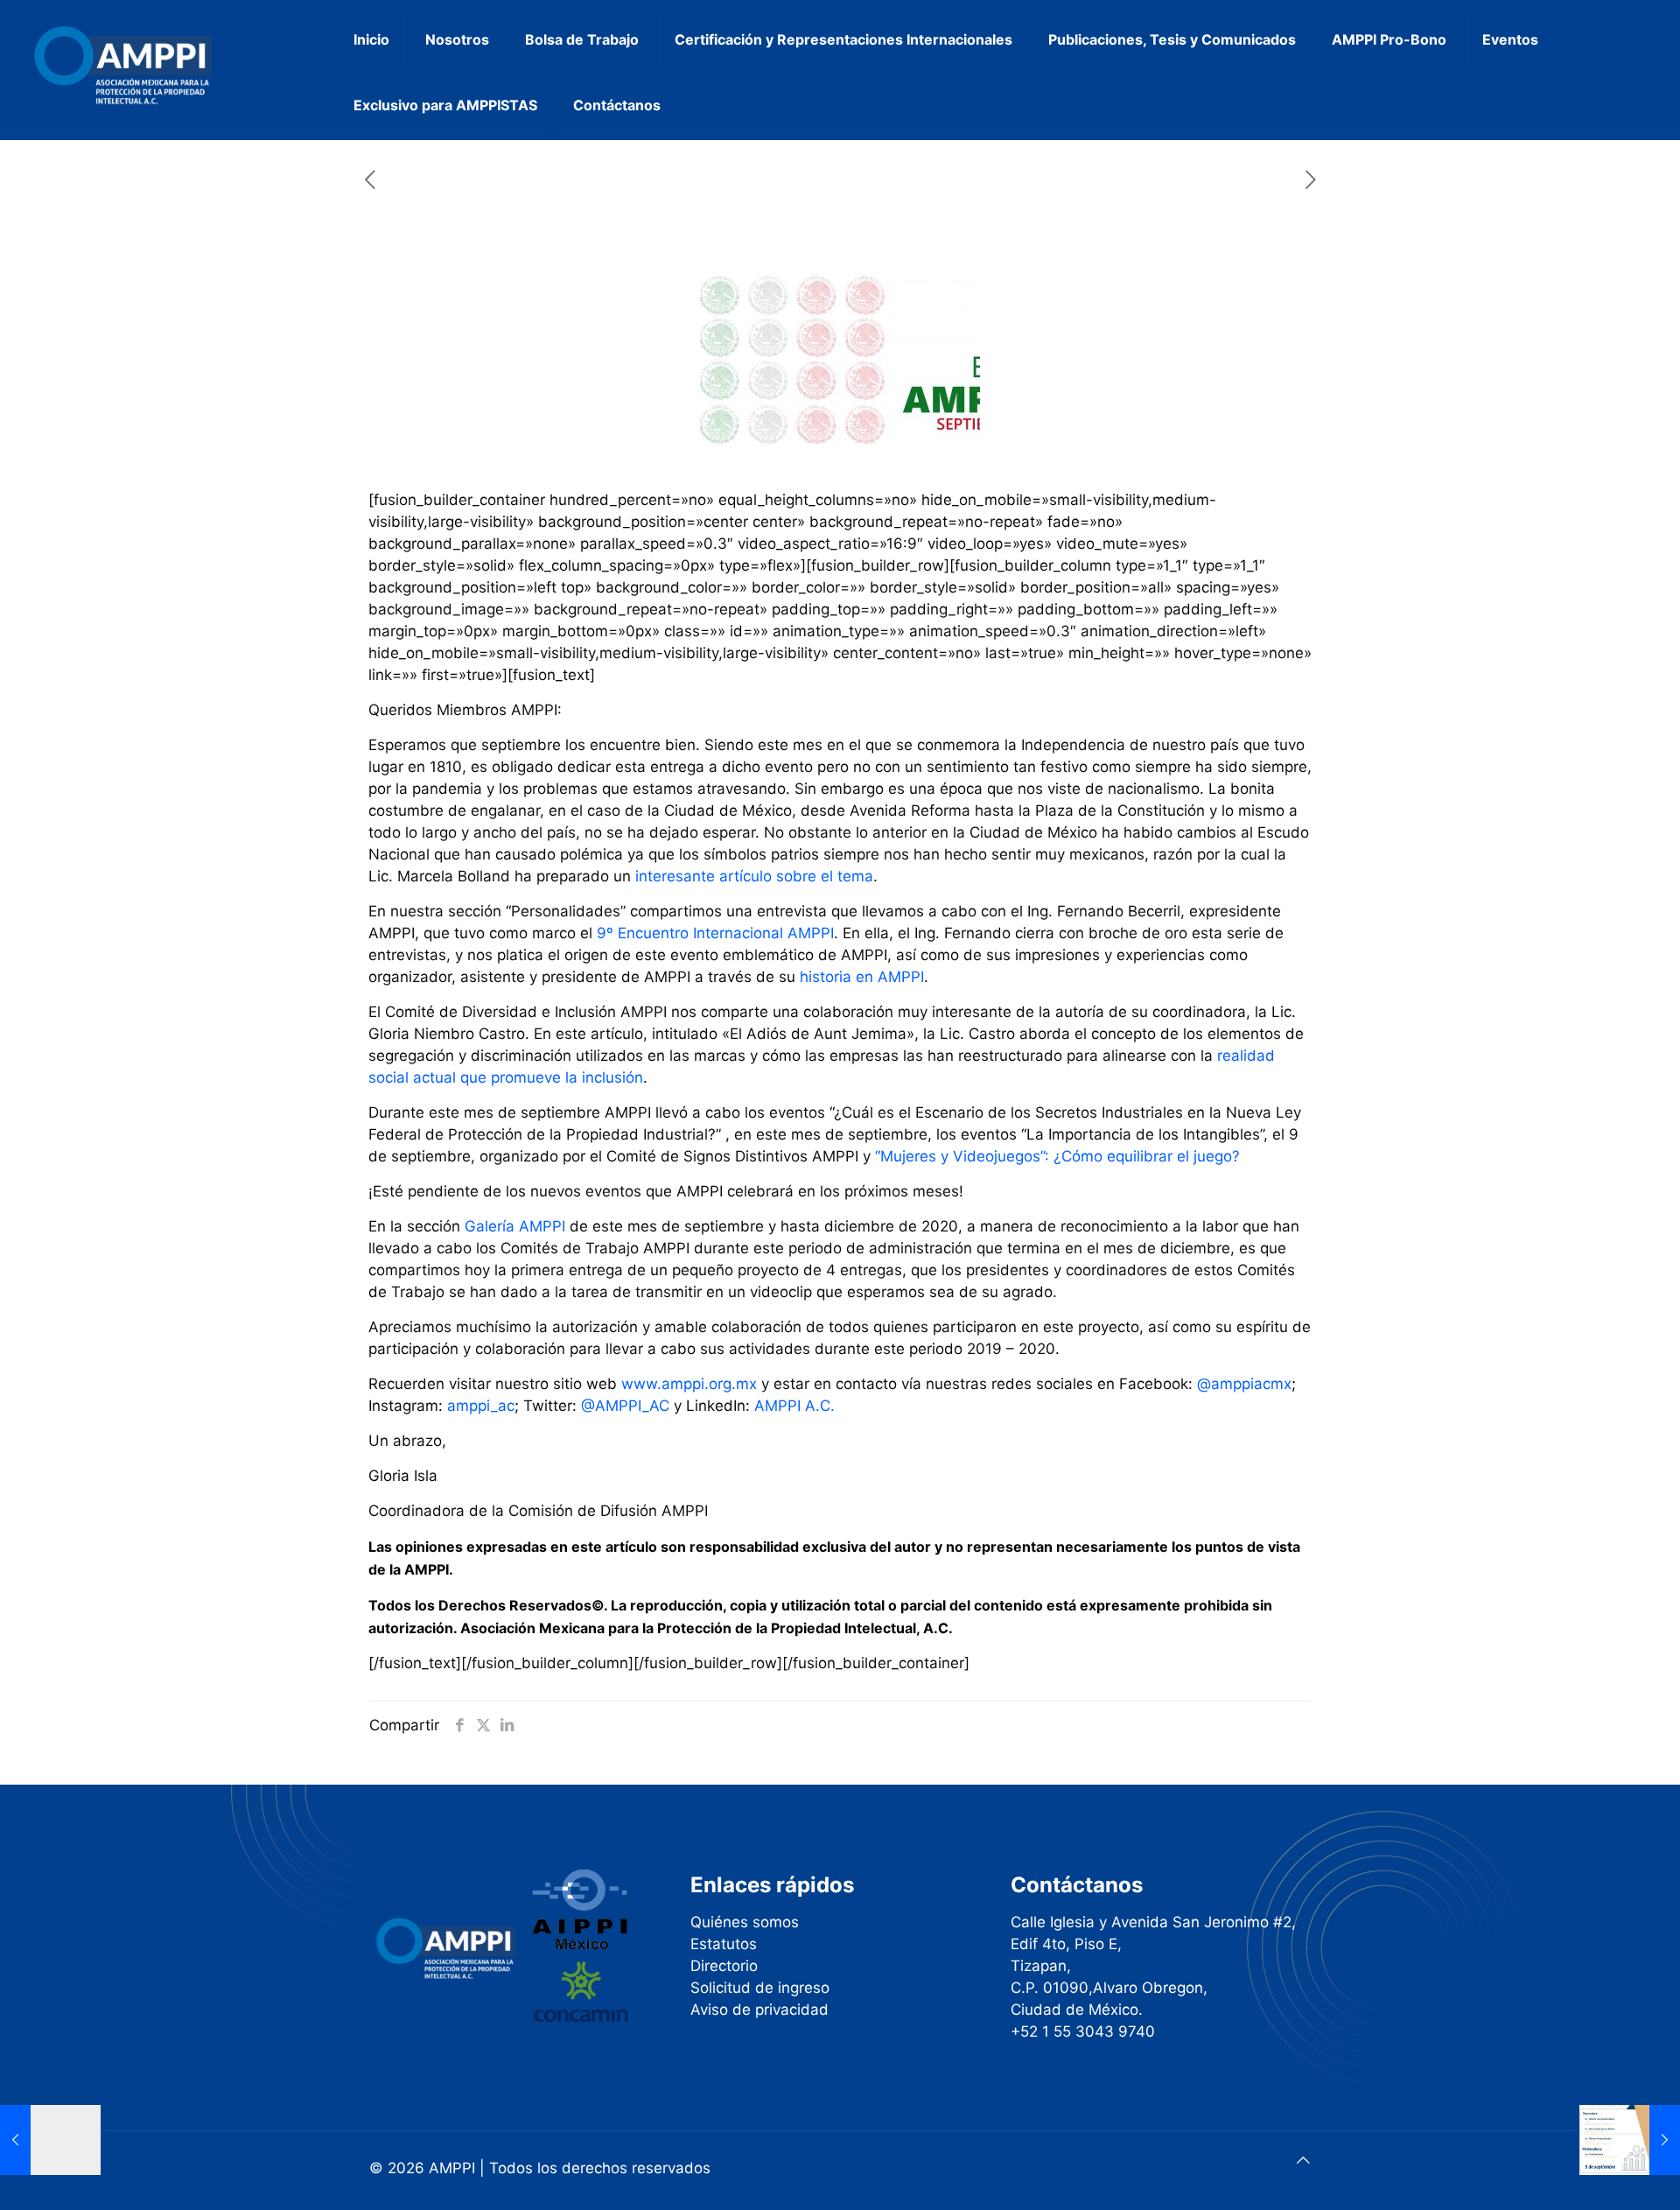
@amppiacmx (1244, 1384)
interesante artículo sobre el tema (754, 876)
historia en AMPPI (862, 977)
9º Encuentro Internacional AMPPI (715, 933)
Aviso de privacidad (759, 2010)
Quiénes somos (745, 1922)
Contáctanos (1077, 1885)
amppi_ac (481, 1406)
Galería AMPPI (517, 1226)
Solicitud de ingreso (760, 1988)
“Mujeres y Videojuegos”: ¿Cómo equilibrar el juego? (1057, 1156)
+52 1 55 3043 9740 (1083, 2031)
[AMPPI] (143, 66)
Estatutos (724, 1944)
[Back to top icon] (1303, 2161)
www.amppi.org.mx (689, 1384)
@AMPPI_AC (625, 1406)
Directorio (724, 1966)
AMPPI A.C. (794, 1406)
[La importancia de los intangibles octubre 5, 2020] (1630, 2140)
